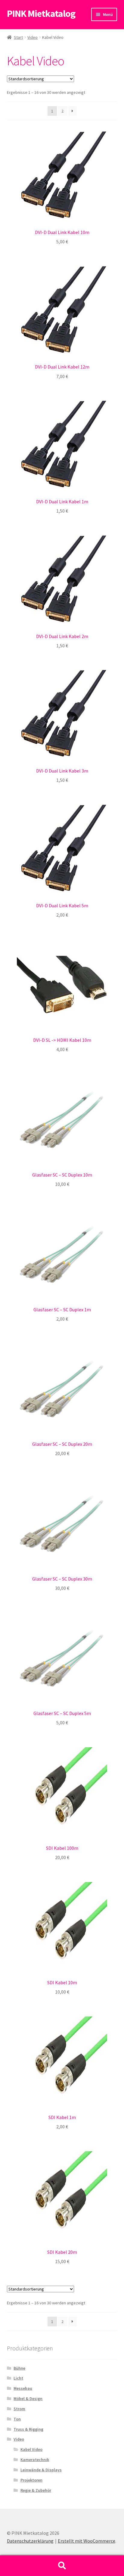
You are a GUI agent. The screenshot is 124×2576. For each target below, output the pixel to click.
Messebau (23, 2388)
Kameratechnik (35, 2460)
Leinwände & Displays (41, 2470)
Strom (19, 2409)
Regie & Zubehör (36, 2490)
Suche (62, 2566)
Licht (18, 2378)
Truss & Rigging (28, 2429)
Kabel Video (31, 2449)
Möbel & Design (28, 2399)
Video (33, 37)
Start (18, 37)
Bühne (19, 2368)
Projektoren (31, 2480)
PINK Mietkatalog (41, 14)
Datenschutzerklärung (30, 2541)
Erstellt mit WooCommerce (87, 2541)
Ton (17, 2419)
